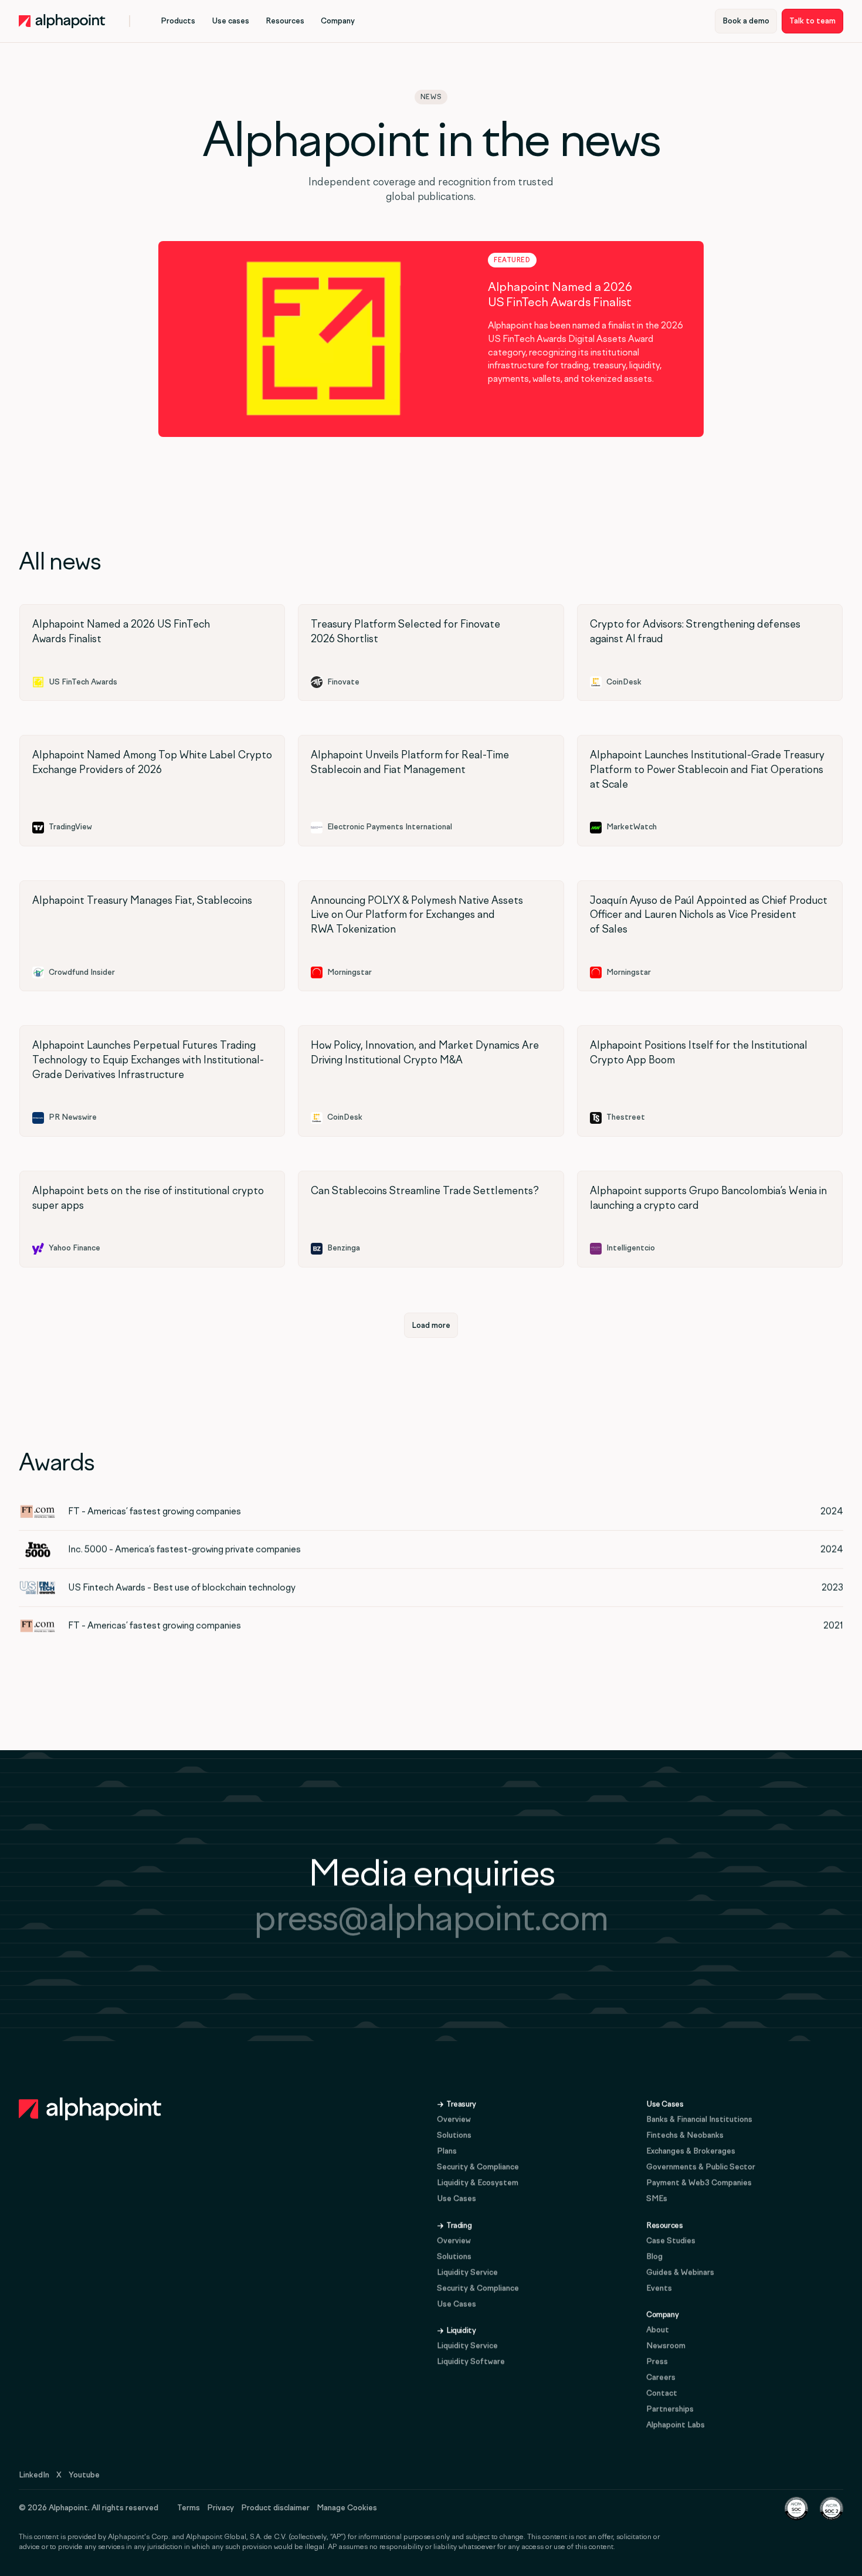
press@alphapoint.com (431, 1918)
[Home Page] (62, 21)
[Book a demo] (746, 21)
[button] (178, 21)
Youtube (84, 2475)
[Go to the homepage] (90, 2109)
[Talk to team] (812, 21)
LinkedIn (34, 2475)
